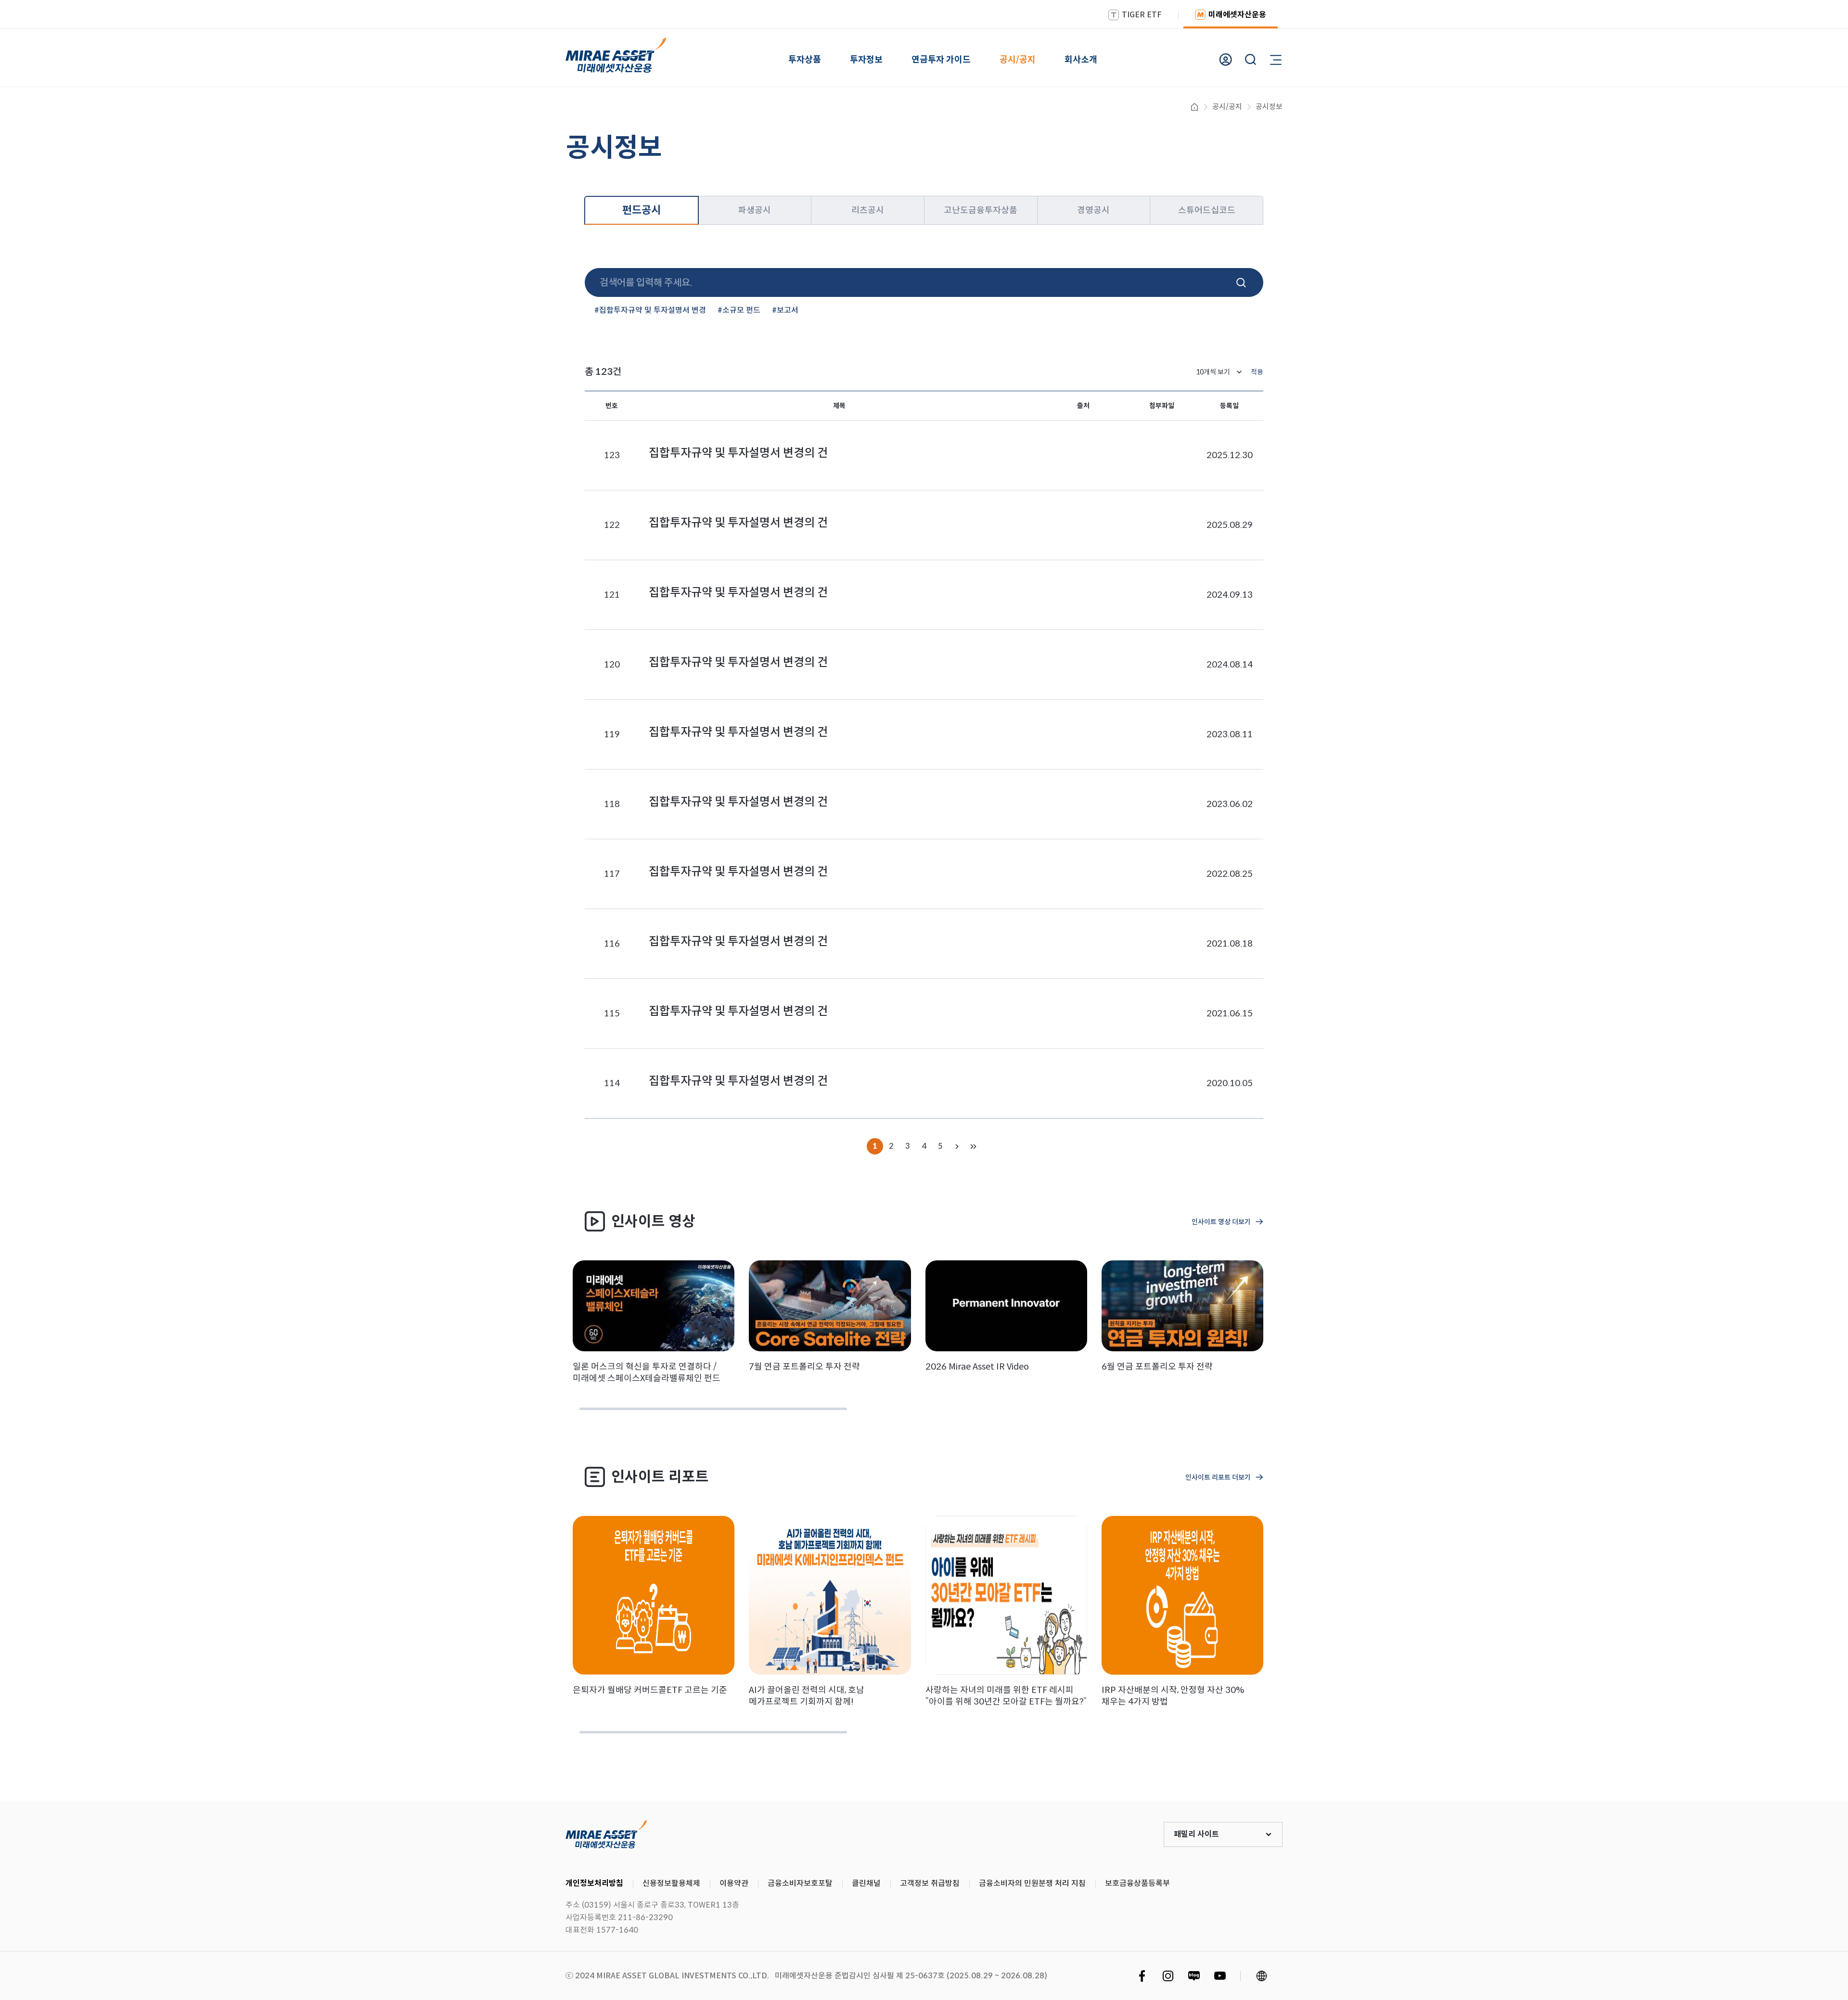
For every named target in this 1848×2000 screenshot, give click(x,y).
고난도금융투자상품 (981, 210)
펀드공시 (642, 210)
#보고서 (785, 310)
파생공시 (755, 210)
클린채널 (866, 1883)
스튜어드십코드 (1207, 210)
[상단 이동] (1800, 1765)
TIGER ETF (1142, 15)
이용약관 (734, 1883)
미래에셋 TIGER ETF (606, 1834)
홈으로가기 (1194, 107)
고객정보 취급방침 (930, 1883)
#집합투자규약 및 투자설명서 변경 (650, 310)
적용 (1257, 372)
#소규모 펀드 (739, 310)
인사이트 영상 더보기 (1221, 1222)
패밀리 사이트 (1196, 1834)
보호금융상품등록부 (1137, 1883)
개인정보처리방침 (594, 1883)
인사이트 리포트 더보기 (1218, 1477)
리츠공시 (868, 210)
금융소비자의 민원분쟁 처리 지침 (1032, 1883)
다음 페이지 (957, 1146)
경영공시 (1093, 210)
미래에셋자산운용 (1237, 15)
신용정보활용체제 (671, 1883)
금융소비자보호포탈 (800, 1883)
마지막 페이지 (973, 1146)
